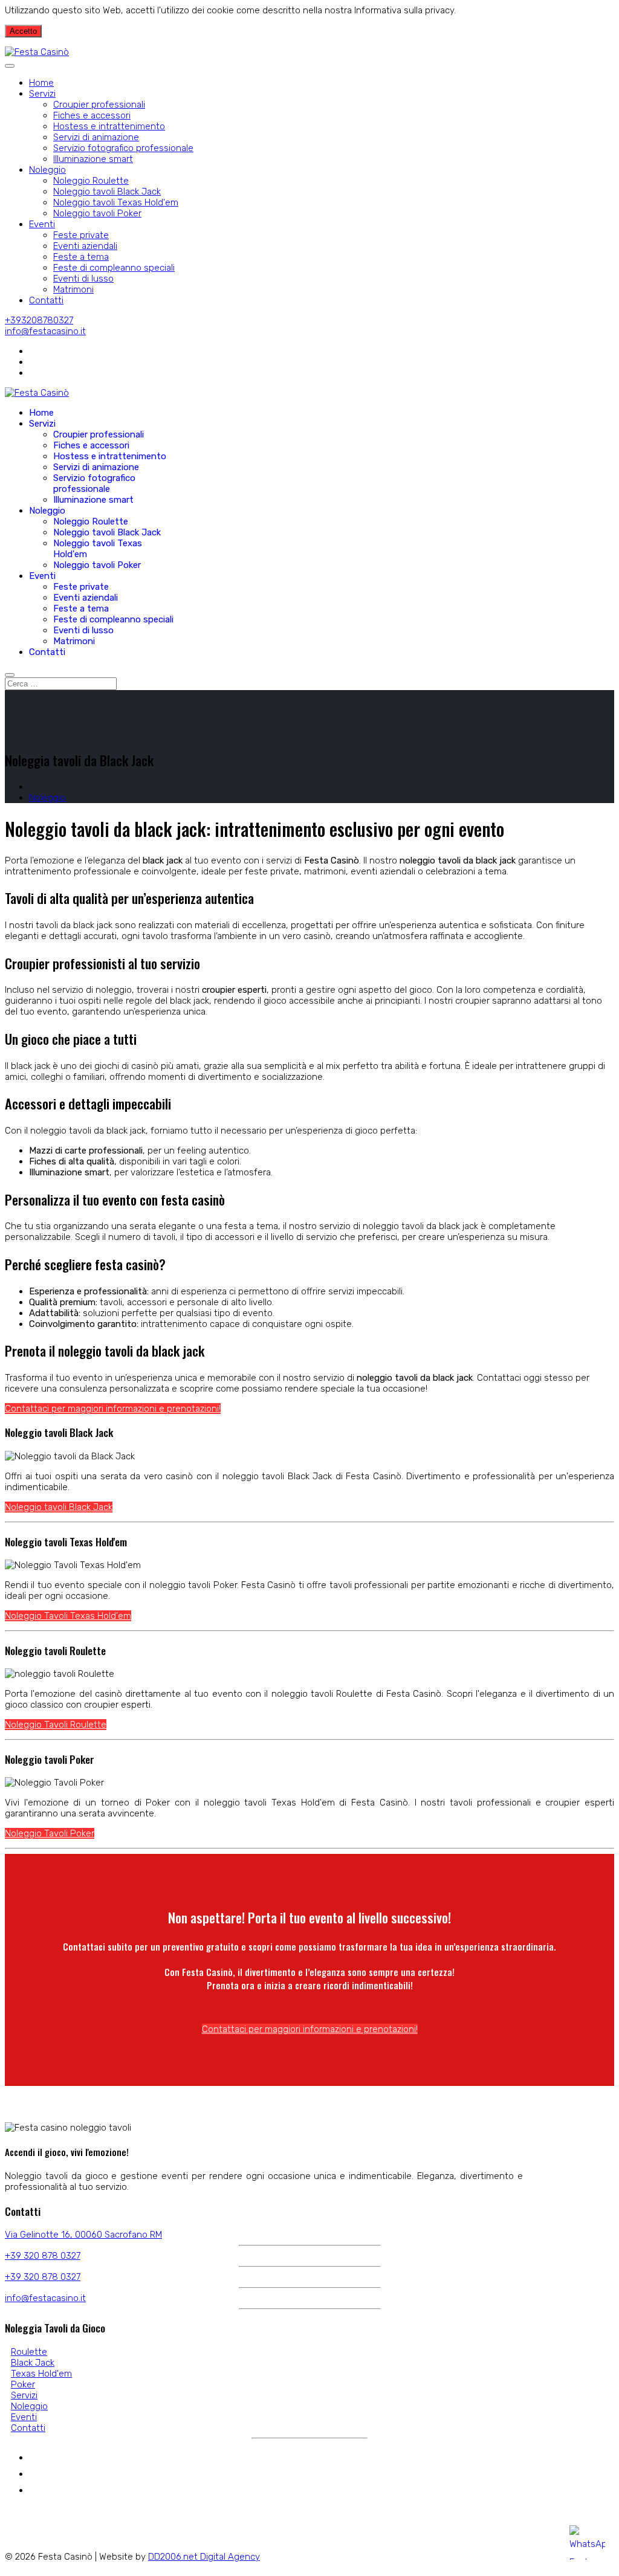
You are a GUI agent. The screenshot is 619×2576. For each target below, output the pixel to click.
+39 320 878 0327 (43, 2256)
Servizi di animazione (96, 137)
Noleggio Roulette (91, 181)
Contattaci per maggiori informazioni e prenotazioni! (113, 1409)
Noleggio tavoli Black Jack (107, 192)
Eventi (42, 224)
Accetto (23, 31)
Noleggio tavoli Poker (97, 213)
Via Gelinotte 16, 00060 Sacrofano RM (83, 2235)
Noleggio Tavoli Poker (50, 1833)
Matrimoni (73, 289)
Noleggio (47, 170)
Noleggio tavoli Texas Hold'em (116, 202)
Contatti (46, 300)
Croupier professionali (99, 105)
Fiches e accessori (92, 115)
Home (41, 83)
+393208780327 (39, 320)
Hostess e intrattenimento (109, 126)
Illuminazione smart (93, 159)
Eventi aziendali (85, 246)
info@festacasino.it (45, 331)
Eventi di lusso (83, 279)
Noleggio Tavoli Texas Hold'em (68, 1616)
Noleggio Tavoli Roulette (56, 1725)
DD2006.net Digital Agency (204, 2557)
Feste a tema (81, 257)
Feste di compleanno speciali (114, 268)
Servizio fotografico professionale (123, 148)
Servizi (42, 94)
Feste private (81, 235)
